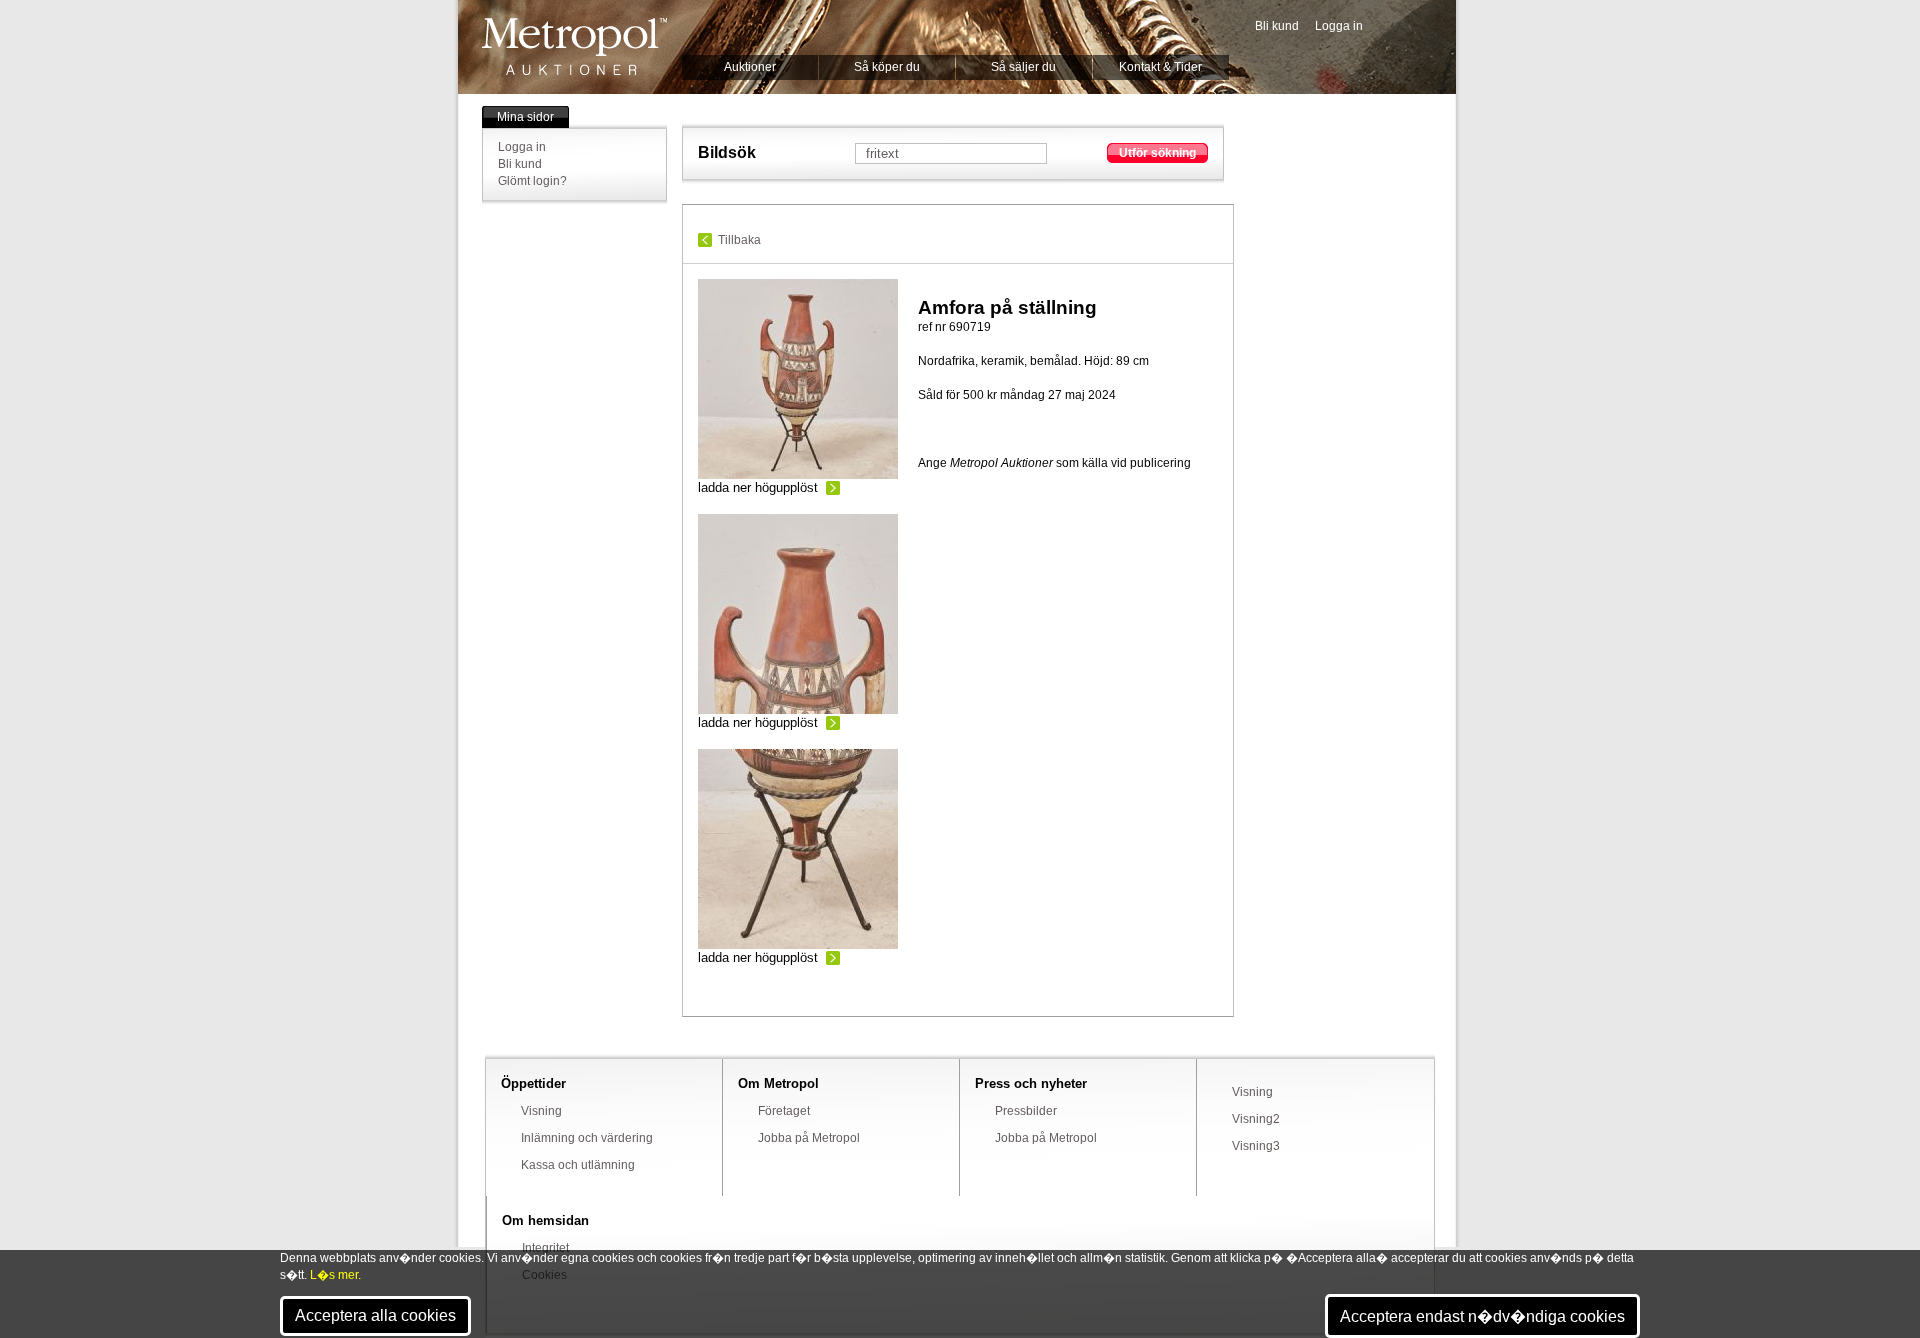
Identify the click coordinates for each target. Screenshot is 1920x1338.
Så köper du (887, 67)
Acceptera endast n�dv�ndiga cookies (1482, 1316)
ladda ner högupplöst (758, 487)
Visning (541, 1111)
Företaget (784, 1111)
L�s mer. (335, 1275)
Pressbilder (1026, 1111)
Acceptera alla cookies (375, 1315)
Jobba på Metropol (809, 1138)
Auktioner (750, 67)
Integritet (545, 1248)
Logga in (1339, 26)
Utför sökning (1157, 153)
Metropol (574, 46)
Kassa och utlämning (578, 1165)
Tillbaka (739, 240)
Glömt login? (532, 181)
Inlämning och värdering (587, 1138)
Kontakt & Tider (1160, 67)
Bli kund (1277, 26)
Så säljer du (1023, 67)
